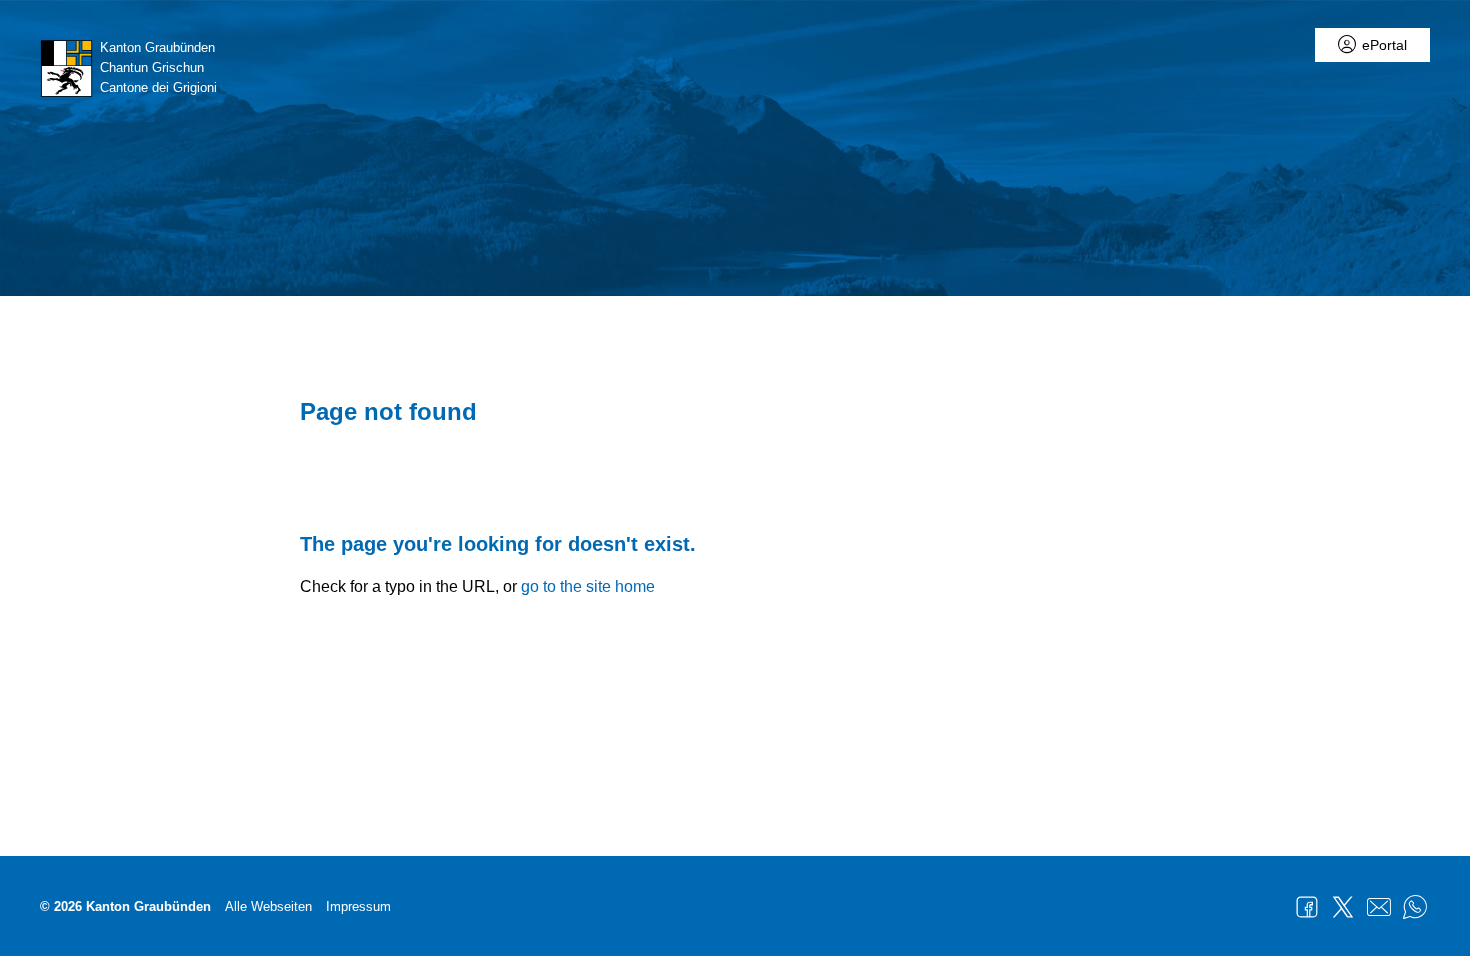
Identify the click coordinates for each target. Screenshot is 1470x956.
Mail (1379, 907)
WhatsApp (1415, 907)
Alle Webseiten (268, 906)
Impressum (358, 906)
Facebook (1307, 907)
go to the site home (588, 586)
